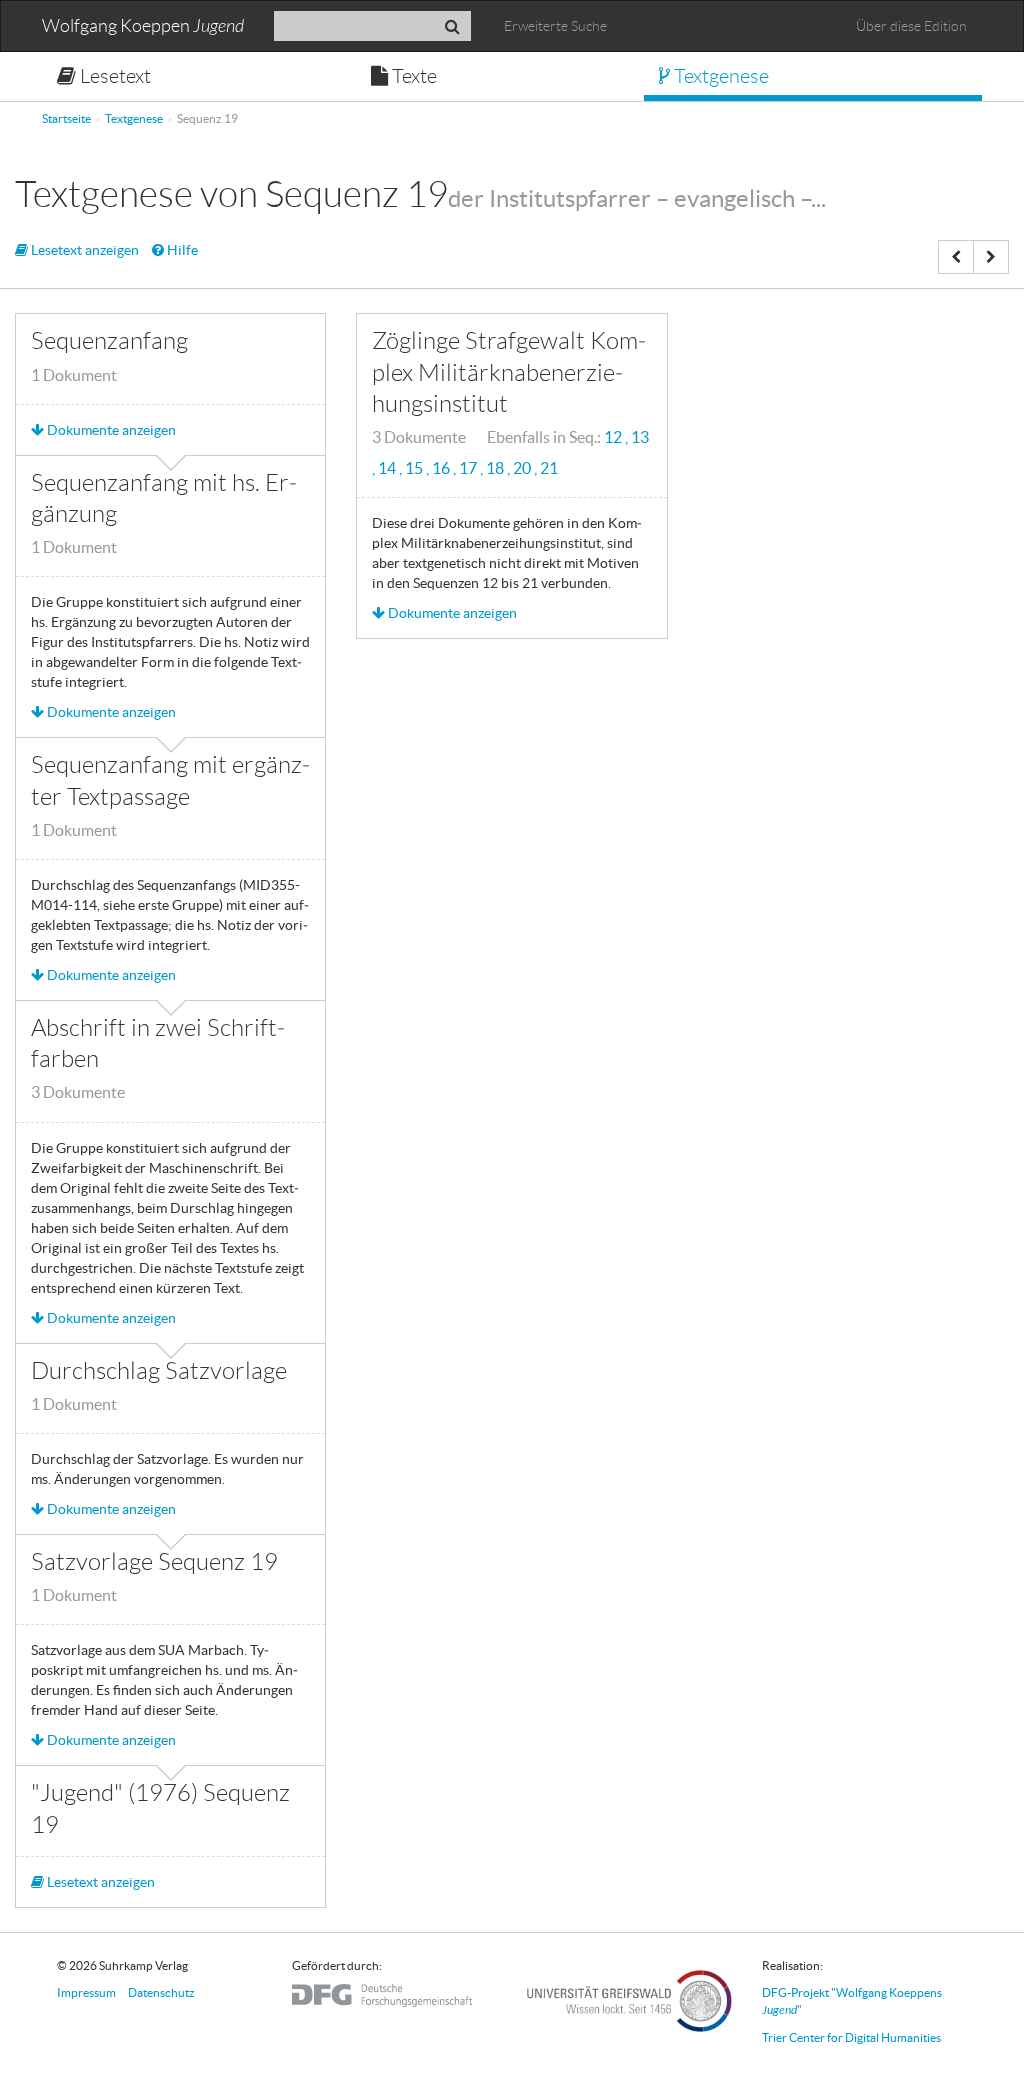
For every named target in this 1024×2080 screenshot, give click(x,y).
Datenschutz (161, 1992)
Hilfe (181, 250)
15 (415, 468)
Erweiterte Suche (555, 26)
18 (496, 468)
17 (469, 468)
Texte (412, 76)
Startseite (66, 118)
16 (442, 468)
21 (549, 468)
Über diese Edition (911, 26)
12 (614, 437)
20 (523, 468)
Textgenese (719, 76)
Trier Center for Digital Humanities (851, 2037)
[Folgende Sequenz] (991, 257)
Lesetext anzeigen (83, 250)
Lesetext (113, 76)
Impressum (86, 1992)
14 (388, 468)
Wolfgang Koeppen (143, 26)
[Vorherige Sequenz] (956, 257)
